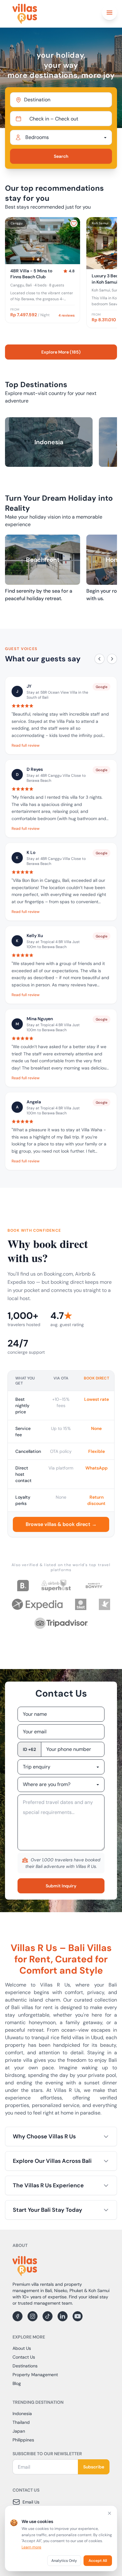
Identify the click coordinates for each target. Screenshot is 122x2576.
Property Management (35, 2375)
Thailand (21, 2422)
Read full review (25, 745)
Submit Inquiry (61, 1886)
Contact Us (24, 2357)
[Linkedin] (63, 2316)
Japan (19, 2431)
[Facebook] (18, 2316)
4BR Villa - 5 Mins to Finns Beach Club (31, 274)
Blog (17, 2383)
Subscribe (94, 2467)
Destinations (25, 2366)
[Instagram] (33, 2316)
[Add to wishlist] (74, 223)
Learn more (31, 2547)
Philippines (23, 2440)
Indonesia (22, 2413)
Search (61, 156)
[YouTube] (78, 2316)
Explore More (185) (61, 352)
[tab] (38, 259)
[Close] (109, 2513)
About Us (22, 2348)
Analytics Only (64, 2561)
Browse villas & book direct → (61, 1524)
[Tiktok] (48, 2316)
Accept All (98, 2561)
